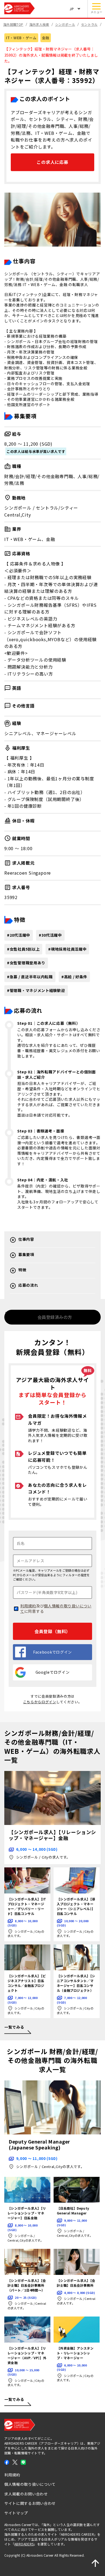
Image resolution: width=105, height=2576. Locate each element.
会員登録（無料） (52, 1631)
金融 (46, 38)
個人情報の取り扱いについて (56, 1608)
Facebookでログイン (52, 1652)
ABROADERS (24, 2544)
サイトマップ (16, 2513)
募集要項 (26, 1255)
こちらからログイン (40, 1702)
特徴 (22, 1270)
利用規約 (28, 1606)
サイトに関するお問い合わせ (30, 2503)
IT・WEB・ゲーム (21, 38)
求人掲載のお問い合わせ (26, 2494)
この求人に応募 (52, 162)
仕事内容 (26, 1239)
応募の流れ (28, 1285)
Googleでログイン (53, 1672)
